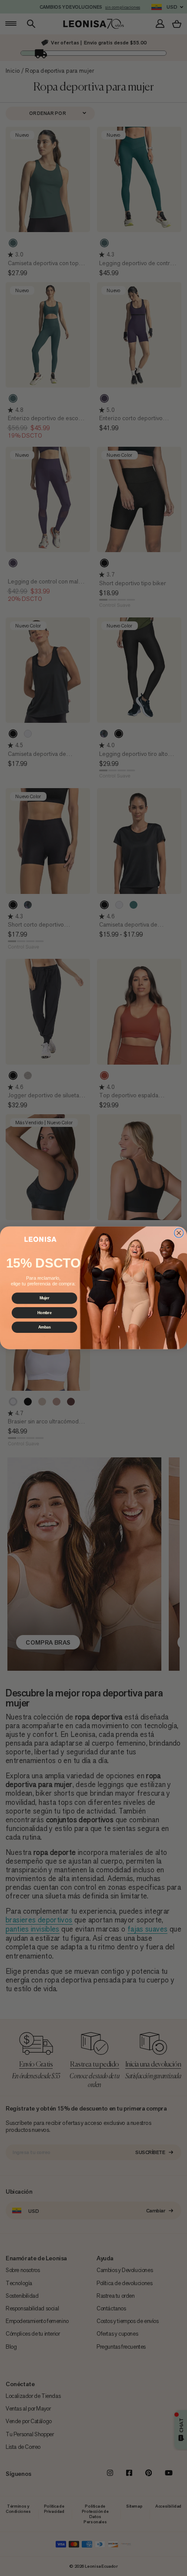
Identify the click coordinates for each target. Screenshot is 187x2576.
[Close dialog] (179, 1233)
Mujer (45, 1298)
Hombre (45, 1313)
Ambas (45, 1327)
